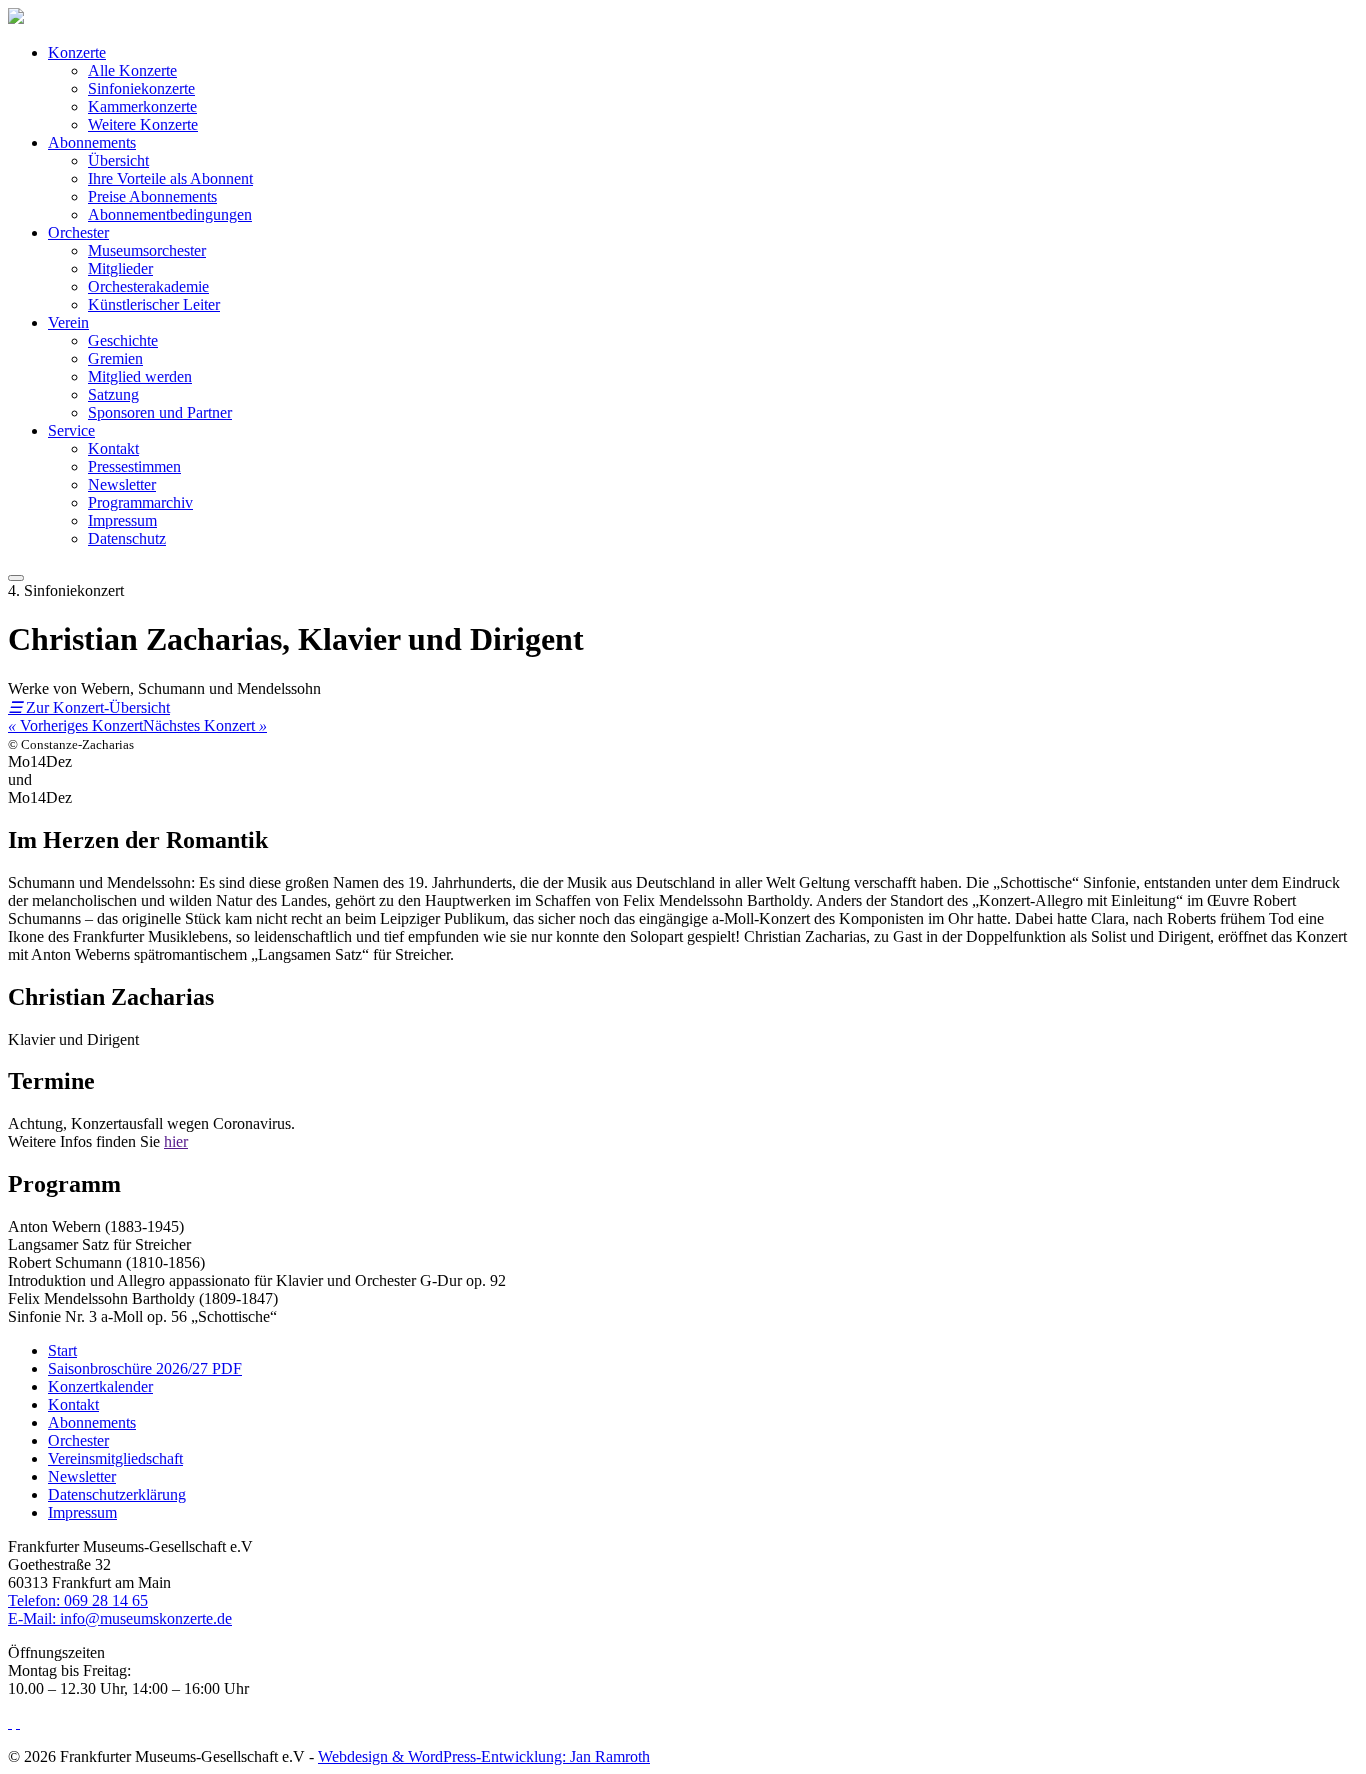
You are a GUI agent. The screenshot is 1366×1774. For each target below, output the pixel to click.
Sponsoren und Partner (160, 412)
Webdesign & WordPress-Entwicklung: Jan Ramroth (484, 1756)
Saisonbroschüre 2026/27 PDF (145, 1368)
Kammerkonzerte (142, 106)
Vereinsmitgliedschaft (115, 1458)
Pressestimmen (134, 466)
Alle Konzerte (132, 70)
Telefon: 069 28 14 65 (78, 1600)
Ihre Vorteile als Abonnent (170, 178)
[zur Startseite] (16, 18)
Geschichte (123, 340)
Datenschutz (127, 538)
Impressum (122, 520)
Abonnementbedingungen (170, 214)
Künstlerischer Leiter (154, 304)
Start (62, 1350)
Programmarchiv (140, 502)
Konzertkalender (100, 1386)
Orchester (78, 232)
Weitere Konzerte (143, 124)
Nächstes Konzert (205, 725)
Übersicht (118, 160)
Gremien (115, 358)
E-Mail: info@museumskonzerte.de (120, 1618)
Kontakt (113, 448)
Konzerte (77, 52)
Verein (68, 322)
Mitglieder (120, 268)
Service (71, 430)
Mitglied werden (140, 376)
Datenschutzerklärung (117, 1494)
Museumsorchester (147, 250)
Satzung (113, 394)
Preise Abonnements (152, 196)
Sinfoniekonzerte (141, 88)
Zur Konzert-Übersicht (89, 707)
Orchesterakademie (148, 286)
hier (176, 1141)
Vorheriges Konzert (75, 725)
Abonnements (92, 142)
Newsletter (122, 484)
